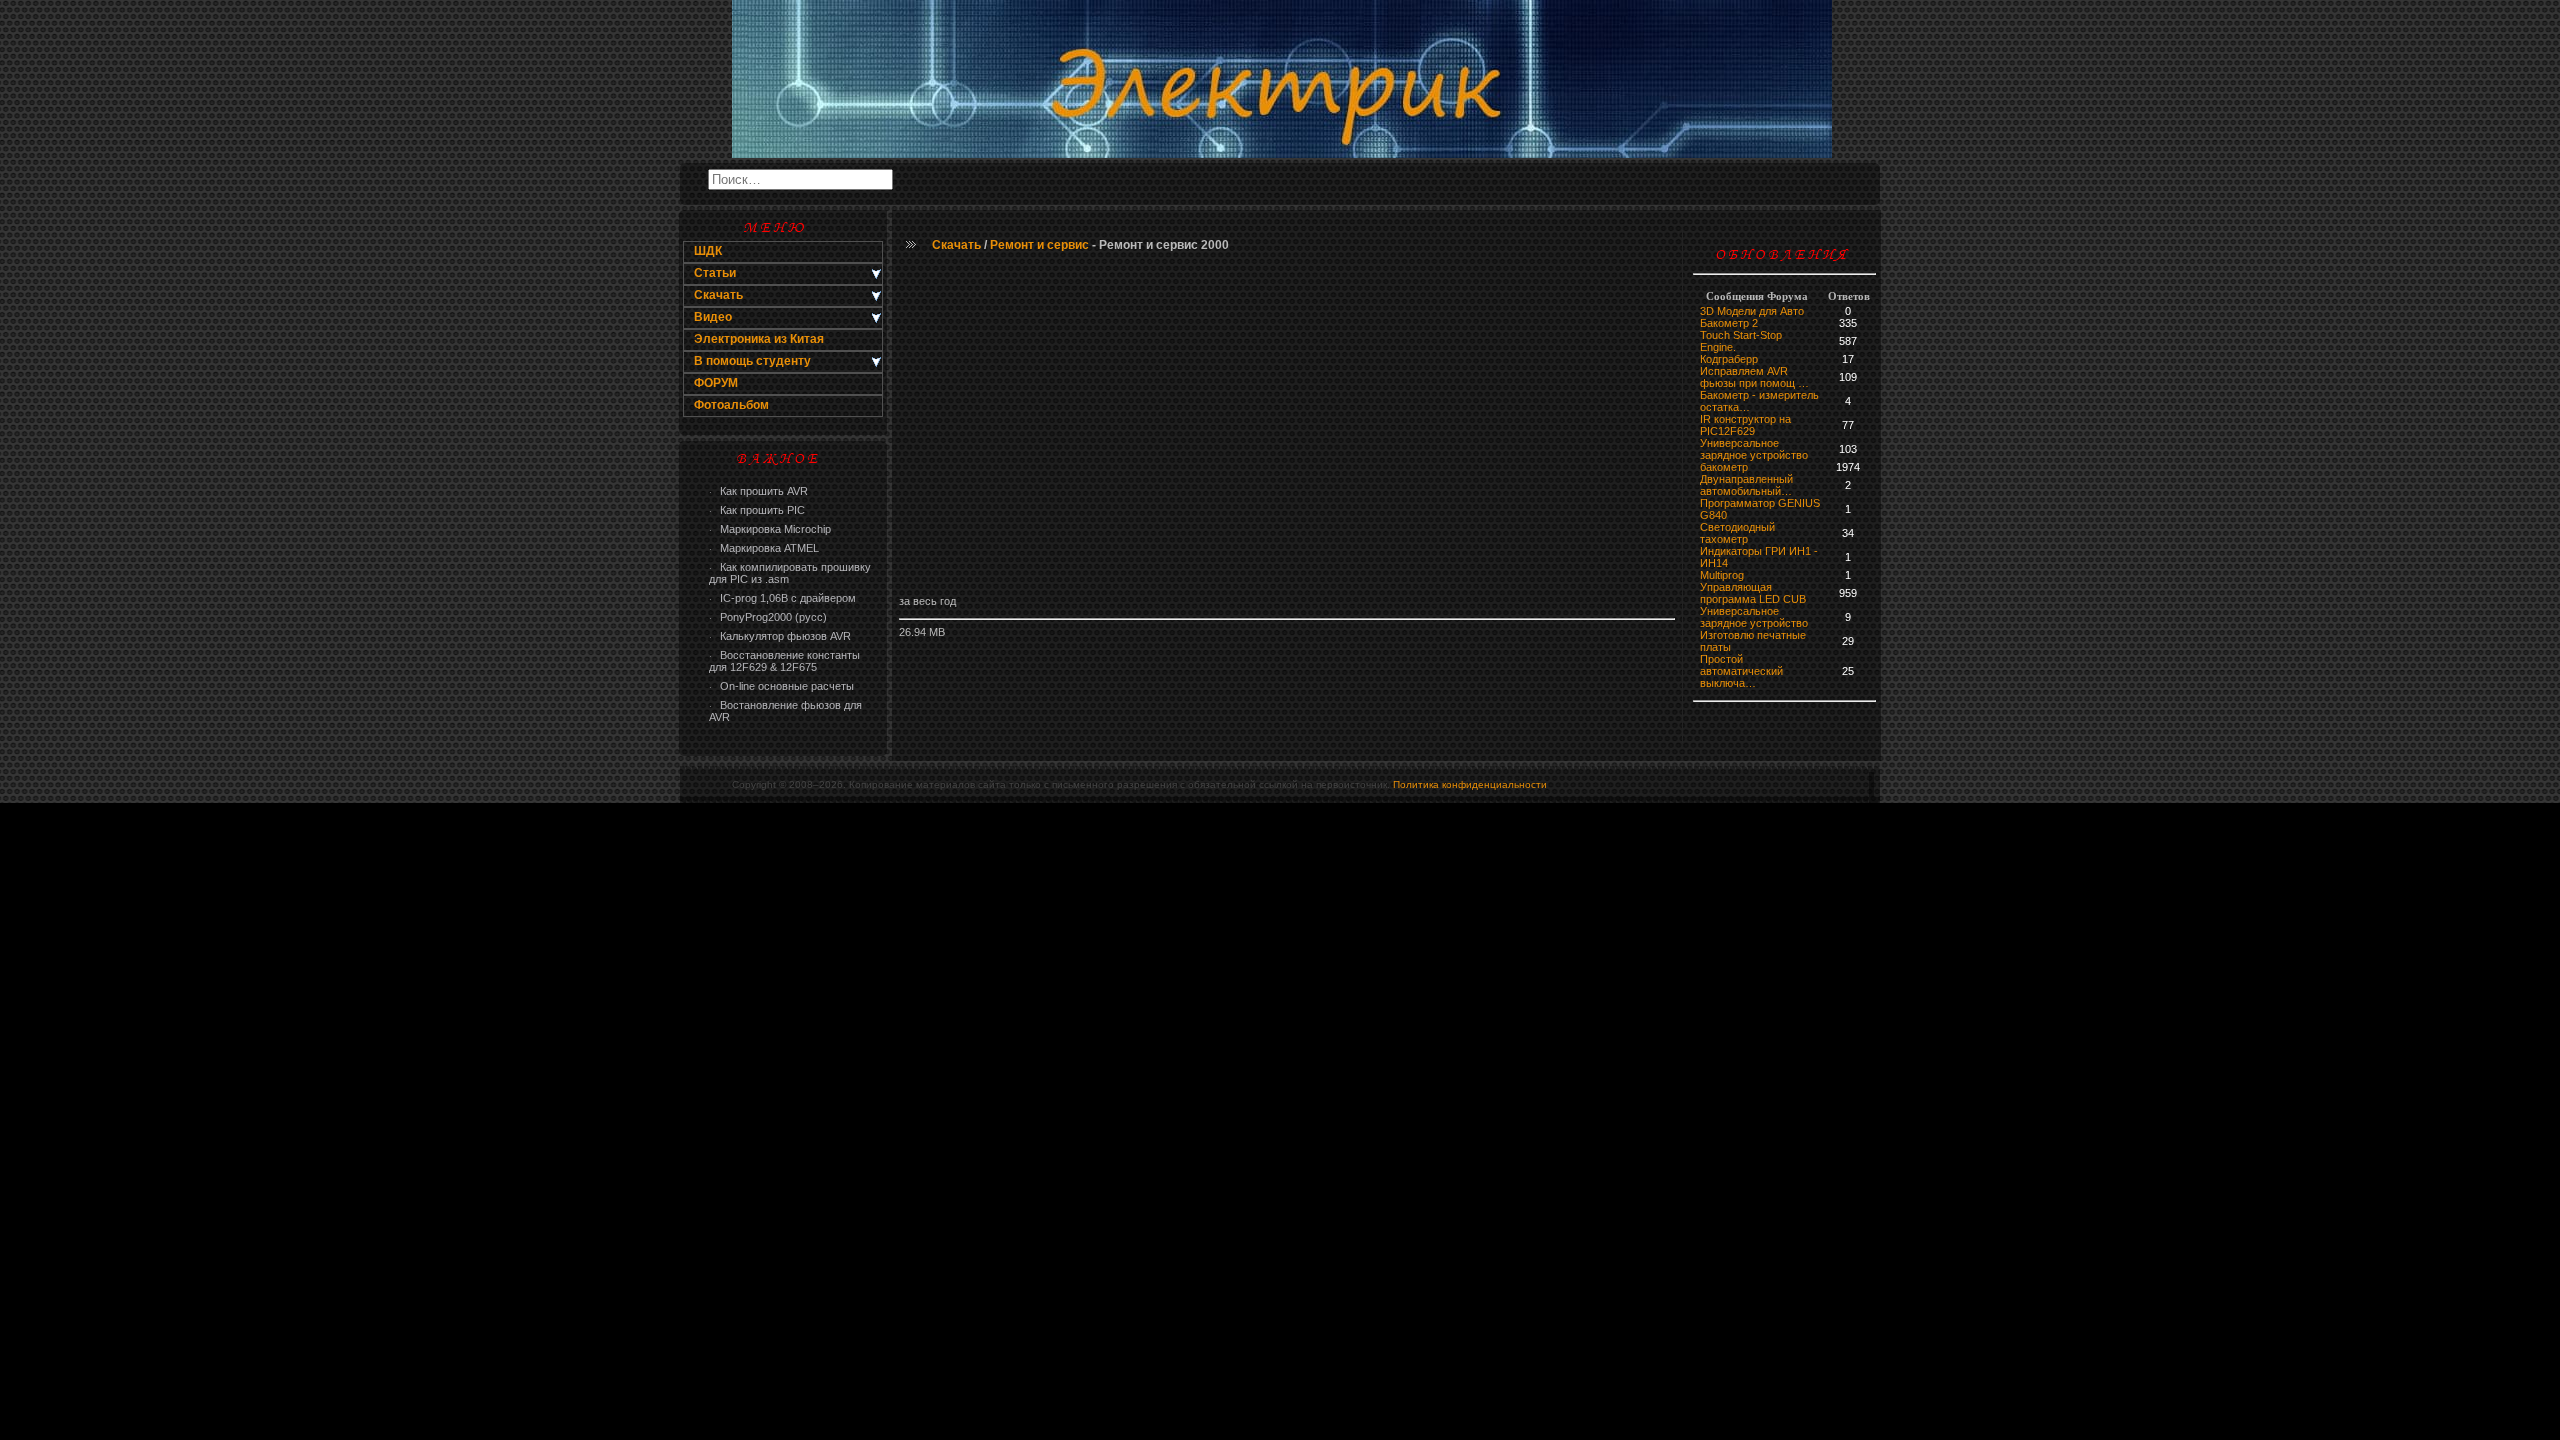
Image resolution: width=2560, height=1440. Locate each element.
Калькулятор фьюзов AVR (780, 636)
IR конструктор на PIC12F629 (1745, 425)
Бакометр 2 (1729, 323)
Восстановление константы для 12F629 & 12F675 (784, 661)
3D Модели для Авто (1752, 311)
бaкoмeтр (1724, 467)
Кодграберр (1729, 359)
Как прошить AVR (758, 491)
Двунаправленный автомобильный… (1746, 485)
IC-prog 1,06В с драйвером (782, 598)
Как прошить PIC (757, 510)
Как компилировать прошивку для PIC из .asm (790, 573)
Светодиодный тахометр (1737, 533)
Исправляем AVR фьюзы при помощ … (1754, 377)
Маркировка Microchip (770, 529)
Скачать (956, 245)
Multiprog (1722, 575)
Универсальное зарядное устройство (1754, 449)
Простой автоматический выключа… (1741, 671)
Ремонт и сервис (1039, 245)
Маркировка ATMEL (764, 548)
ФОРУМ (716, 383)
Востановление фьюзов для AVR (785, 711)
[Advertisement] (1287, 425)
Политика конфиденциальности (1470, 784)
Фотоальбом (731, 405)
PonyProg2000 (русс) (768, 617)
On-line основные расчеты (781, 686)
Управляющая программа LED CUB (1753, 593)
